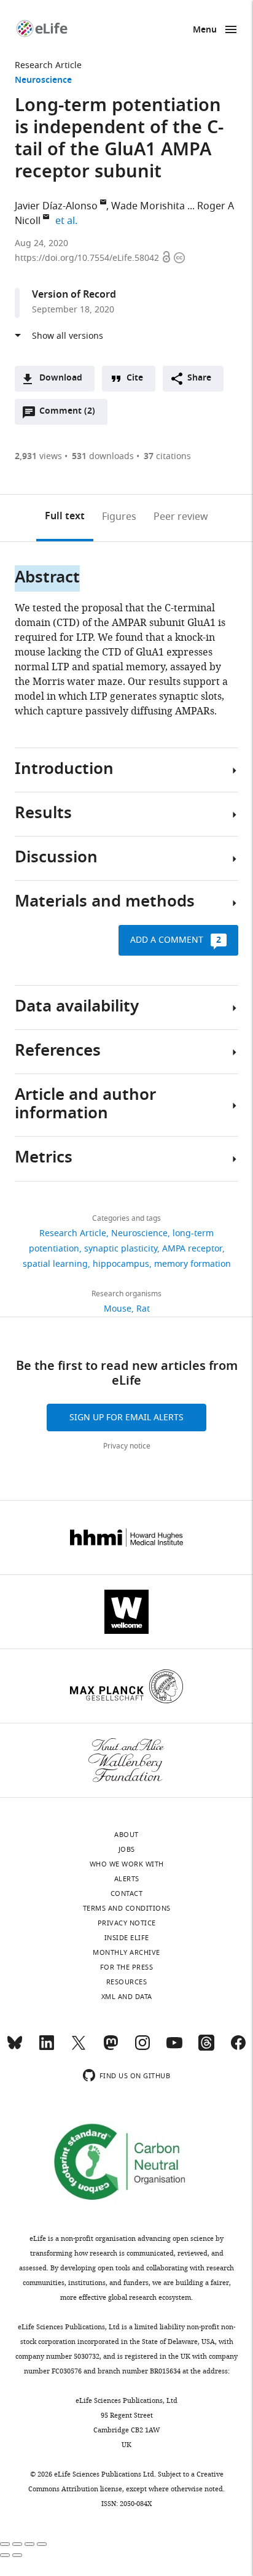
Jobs (127, 1849)
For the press (127, 1967)
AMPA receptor (192, 1249)
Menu (205, 30)
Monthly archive (126, 1952)
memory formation (193, 1264)
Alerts (127, 1879)
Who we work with (127, 1864)
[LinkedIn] (47, 2048)
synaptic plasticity (121, 1249)
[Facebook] (238, 2048)
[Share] (17, 2544)
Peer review (181, 517)
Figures (119, 517)
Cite (135, 378)
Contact (127, 1893)
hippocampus (121, 1264)
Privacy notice (127, 1446)
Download (61, 378)
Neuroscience (43, 81)
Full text (65, 517)
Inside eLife (127, 1938)
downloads (103, 456)
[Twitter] (79, 2048)
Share (199, 378)
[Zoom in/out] (42, 2544)
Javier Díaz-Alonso (56, 206)
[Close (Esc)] (5, 2544)
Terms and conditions (127, 1908)
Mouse (118, 1309)
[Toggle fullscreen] (29, 2544)
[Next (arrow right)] (17, 2555)
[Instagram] (142, 2048)
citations (167, 456)
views (38, 456)
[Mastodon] (111, 2048)
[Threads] (206, 2048)
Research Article (48, 65)
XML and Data (127, 1997)
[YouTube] (174, 2048)
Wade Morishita (148, 206)
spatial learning (55, 1264)
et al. (68, 221)
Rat (143, 1309)
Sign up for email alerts (126, 1418)
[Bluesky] (15, 2048)
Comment (67, 414)
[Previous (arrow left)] (5, 2555)
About (126, 1835)
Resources (127, 1982)
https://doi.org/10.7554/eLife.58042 (88, 258)
